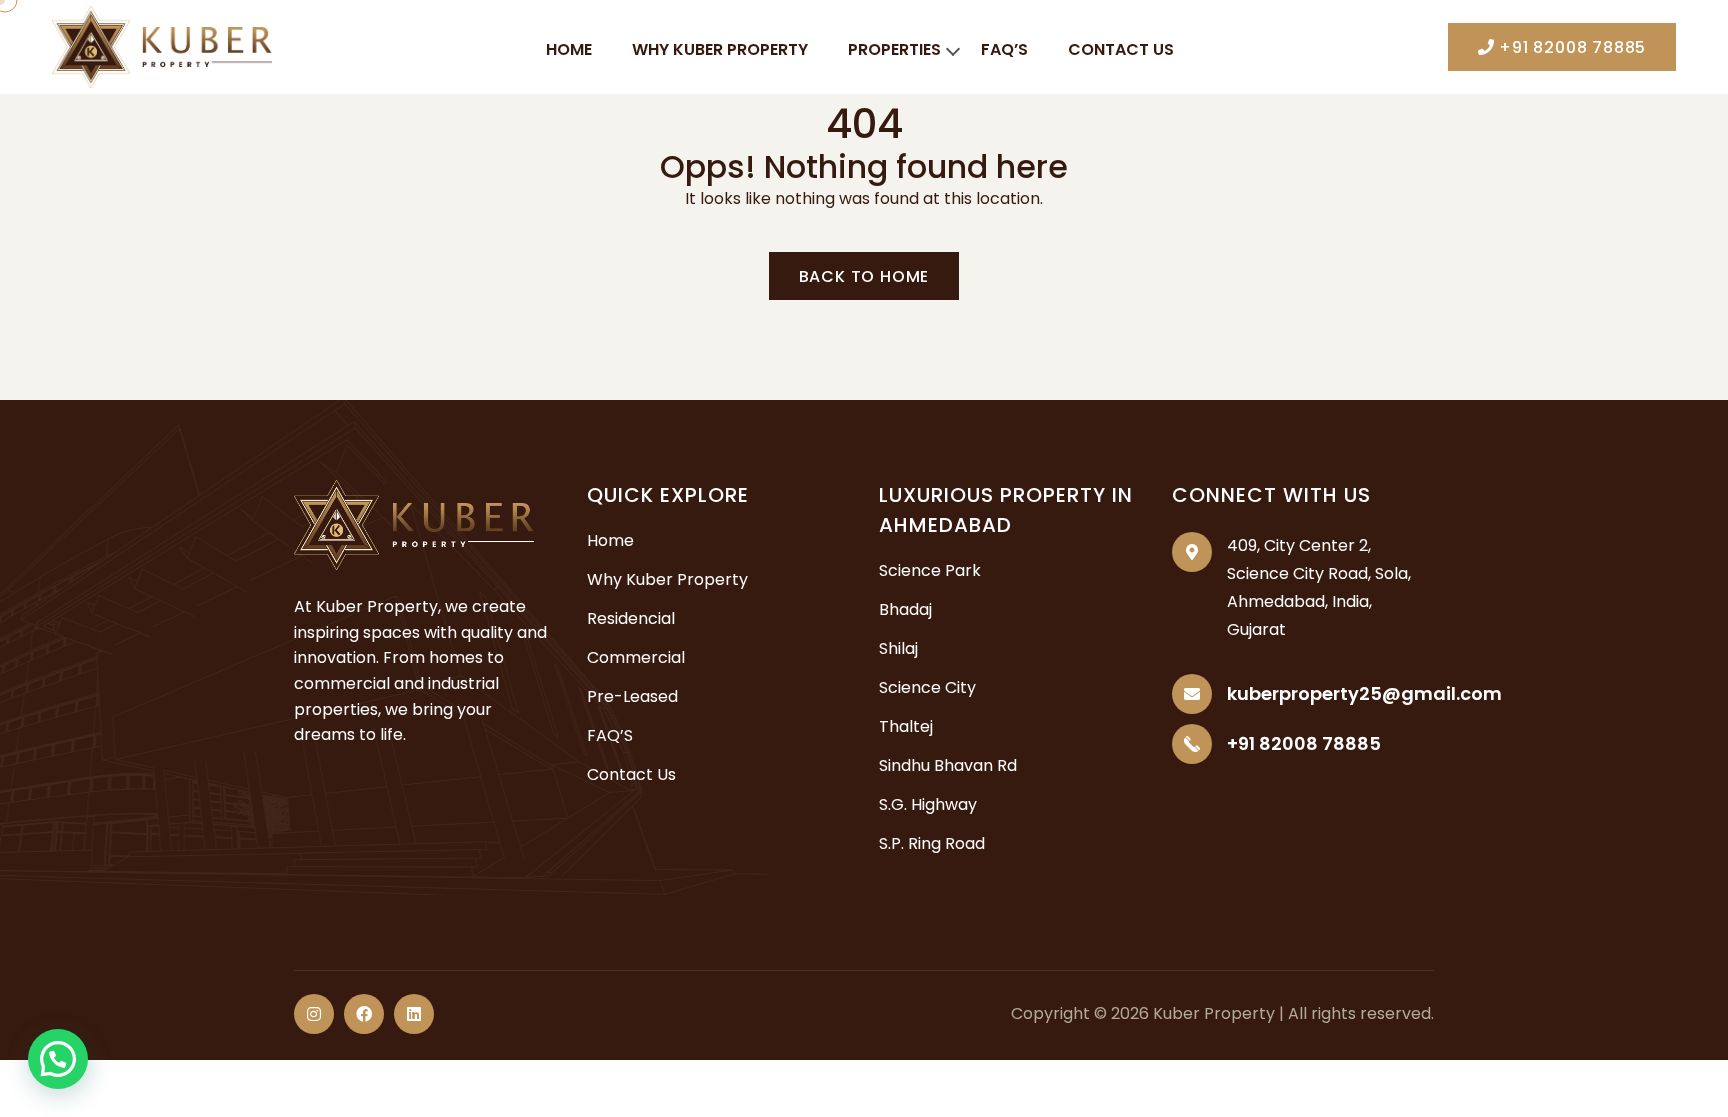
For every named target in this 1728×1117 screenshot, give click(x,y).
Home (569, 49)
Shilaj (898, 648)
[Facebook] (364, 1014)
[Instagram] (314, 1014)
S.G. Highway (928, 804)
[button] (58, 1059)
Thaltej (906, 726)
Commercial (636, 657)
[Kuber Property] (162, 45)
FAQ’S (1004, 49)
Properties (894, 49)
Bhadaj (905, 609)
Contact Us (1121, 49)
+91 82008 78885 (1570, 47)
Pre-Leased (632, 696)
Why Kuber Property (720, 49)
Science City (927, 687)
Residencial (631, 618)
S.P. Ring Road (932, 843)
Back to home (864, 276)
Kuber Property (1214, 1013)
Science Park (930, 570)
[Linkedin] (414, 1014)
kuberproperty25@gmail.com (1364, 693)
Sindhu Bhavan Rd (948, 765)
